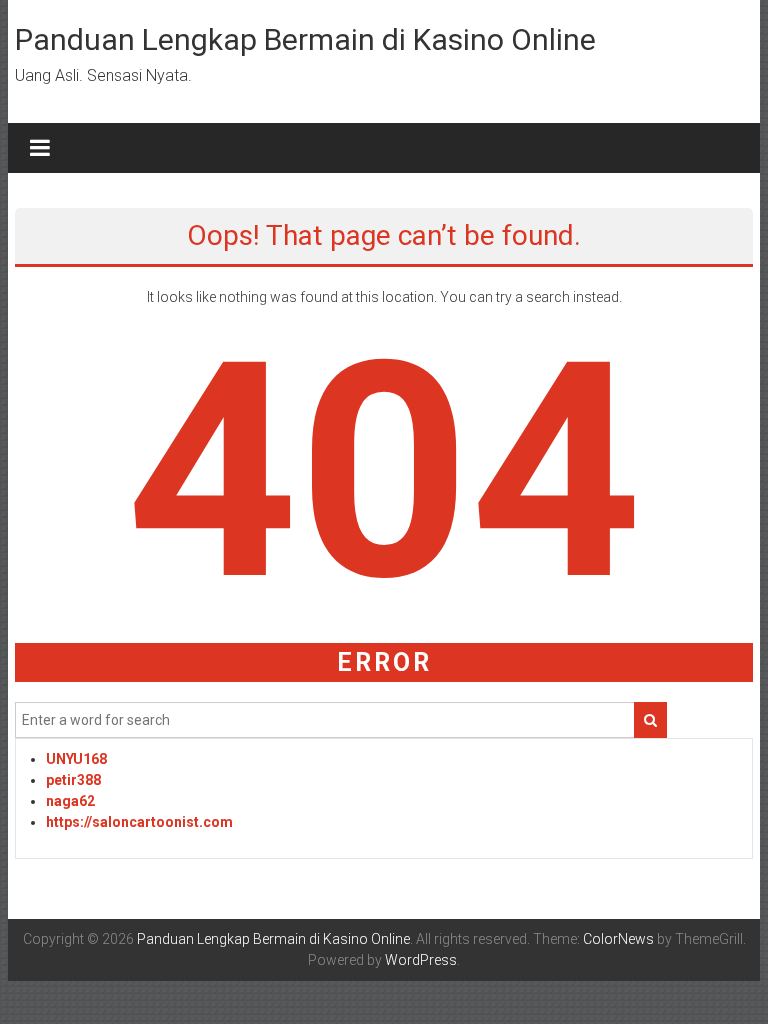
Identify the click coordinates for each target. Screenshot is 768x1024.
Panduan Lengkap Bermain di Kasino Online (305, 39)
